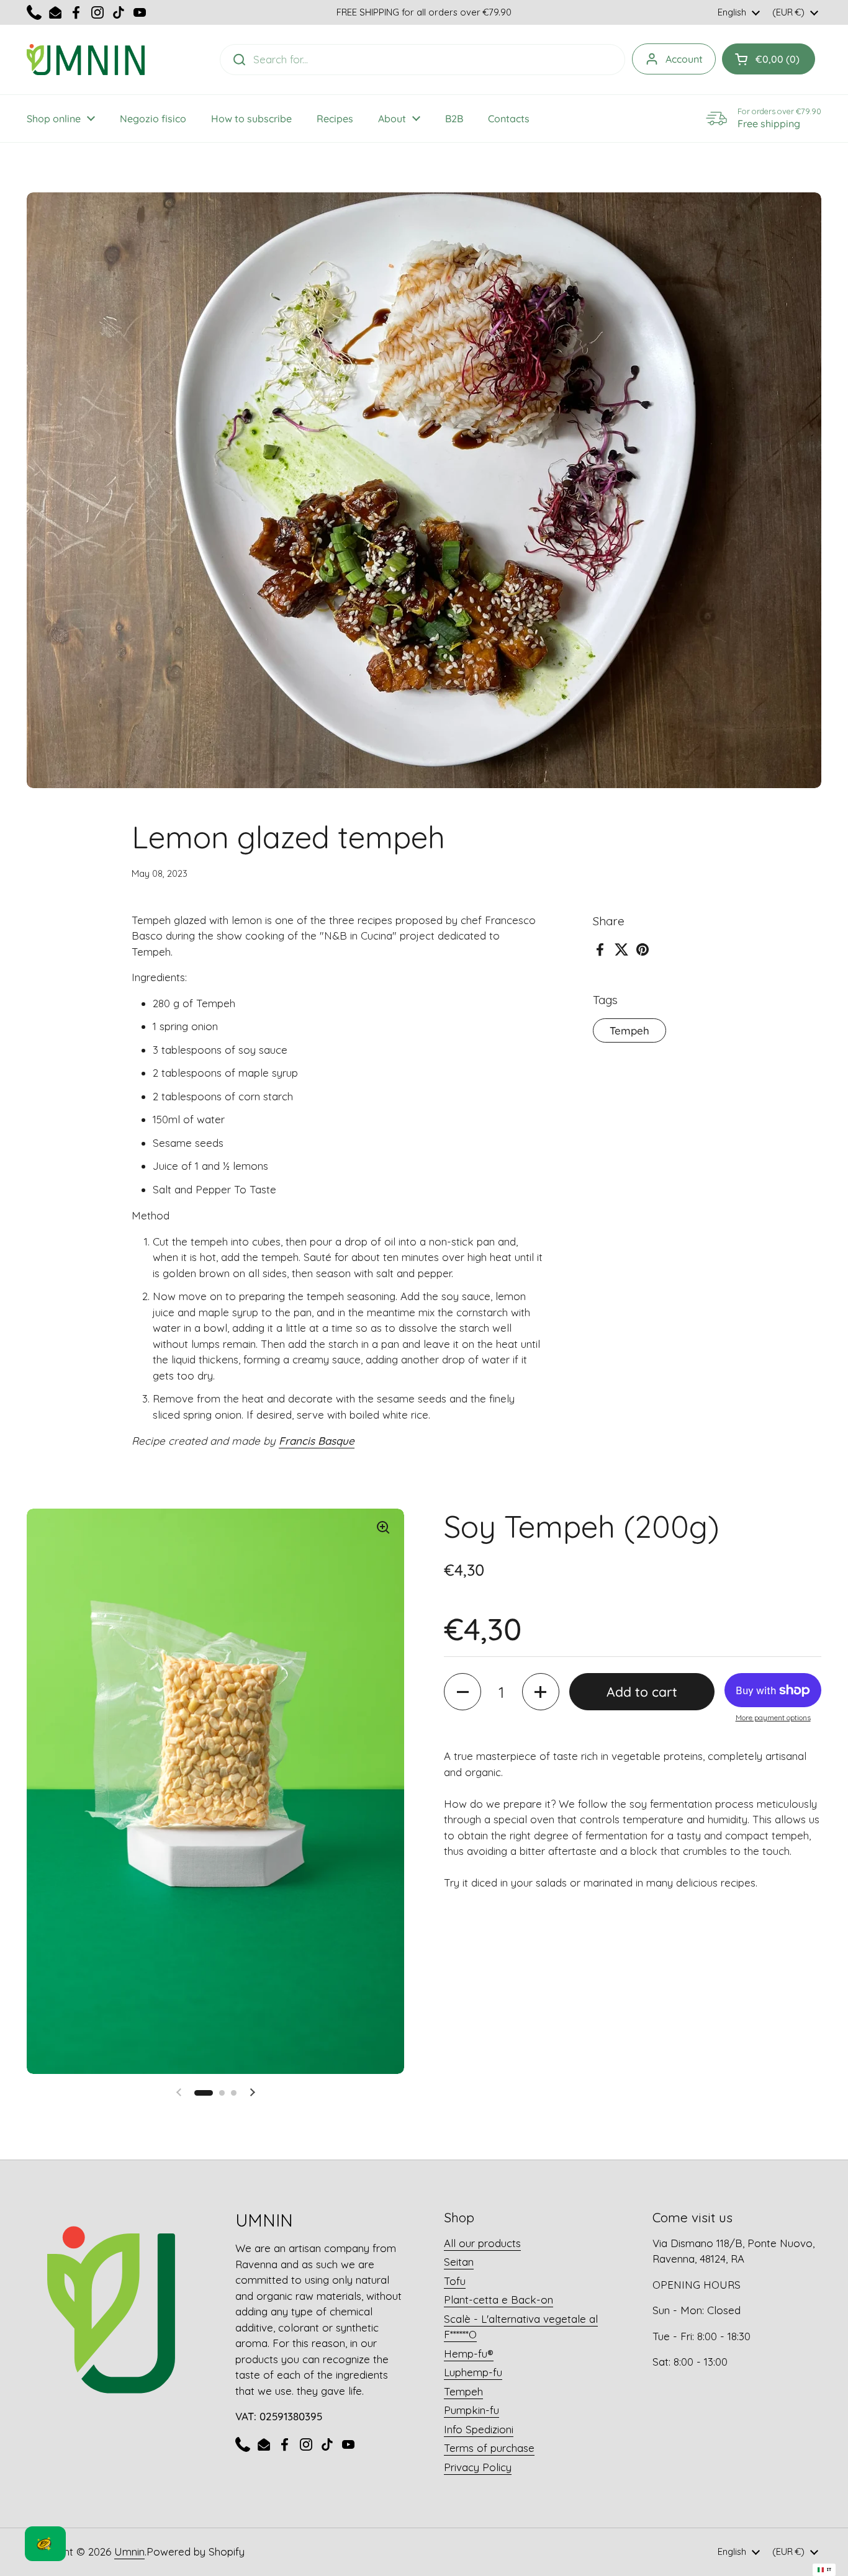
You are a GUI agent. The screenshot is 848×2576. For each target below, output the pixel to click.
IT (829, 2569)
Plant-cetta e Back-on (498, 2300)
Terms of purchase (489, 2448)
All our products (482, 2243)
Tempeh (629, 1030)
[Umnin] (86, 60)
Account (684, 59)
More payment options (773, 1717)
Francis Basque (317, 1441)
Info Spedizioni (479, 2429)
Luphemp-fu (473, 2372)
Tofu (455, 2281)
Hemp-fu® (469, 2354)
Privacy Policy (478, 2467)
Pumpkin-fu (471, 2410)
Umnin (129, 2551)
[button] (462, 1692)
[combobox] (824, 2570)
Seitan (459, 2262)
